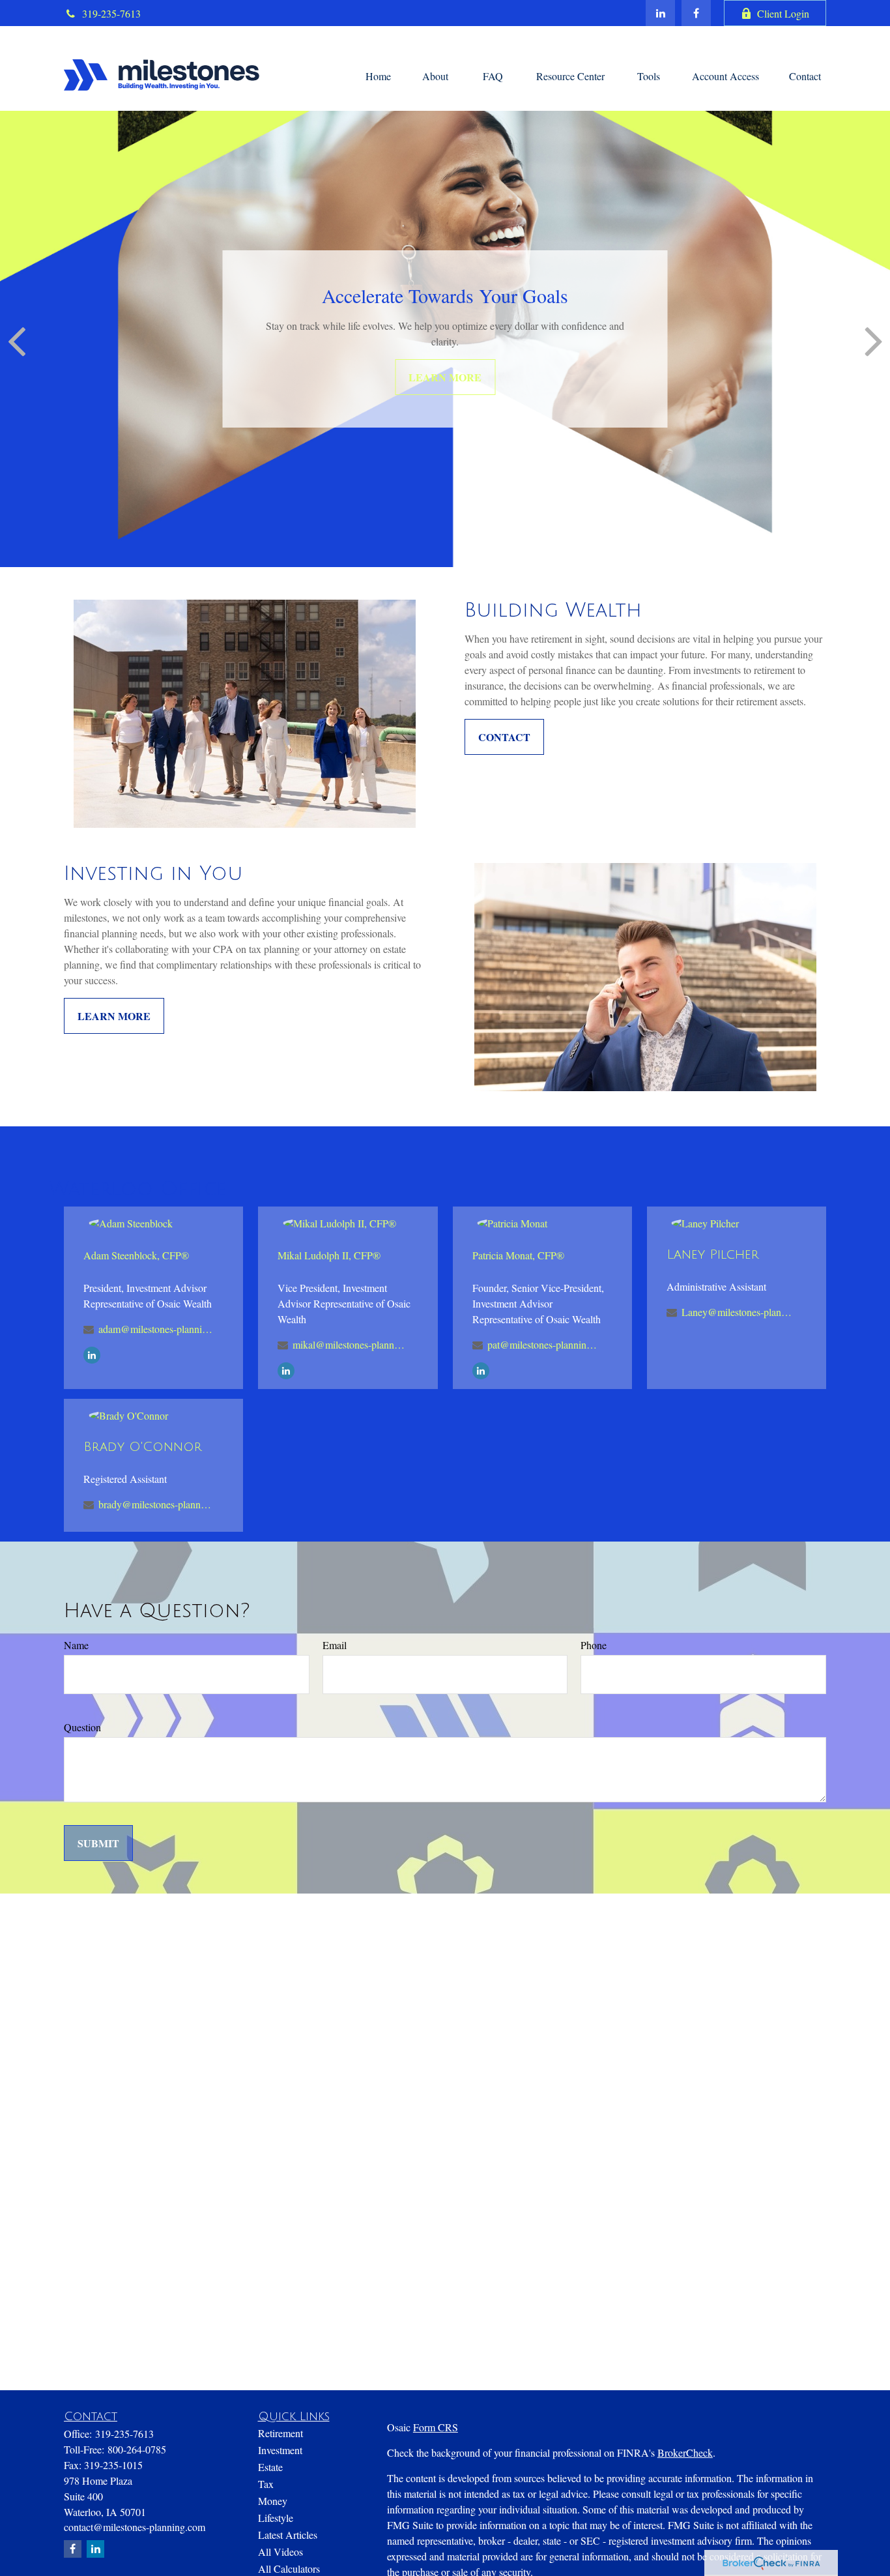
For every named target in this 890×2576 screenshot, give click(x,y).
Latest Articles (288, 2535)
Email (335, 1645)
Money (273, 2501)
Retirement (280, 2433)
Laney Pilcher (713, 1255)
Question (82, 1727)
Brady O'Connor (143, 1447)
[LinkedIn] (660, 13)
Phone (594, 1645)
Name (76, 1645)
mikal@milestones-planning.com (350, 1344)
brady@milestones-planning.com (155, 1504)
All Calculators (289, 2569)
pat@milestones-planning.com (544, 1344)
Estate (270, 2467)
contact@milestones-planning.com (135, 2527)
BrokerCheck (685, 2452)
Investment (280, 2450)
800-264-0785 (137, 2449)
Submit (98, 1843)
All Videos (280, 2552)
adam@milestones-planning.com (155, 1329)
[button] (378, 75)
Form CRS (436, 2427)
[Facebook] (696, 13)
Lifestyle (276, 2518)
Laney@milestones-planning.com (739, 1312)
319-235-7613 (111, 13)
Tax (266, 2484)
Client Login (783, 13)
